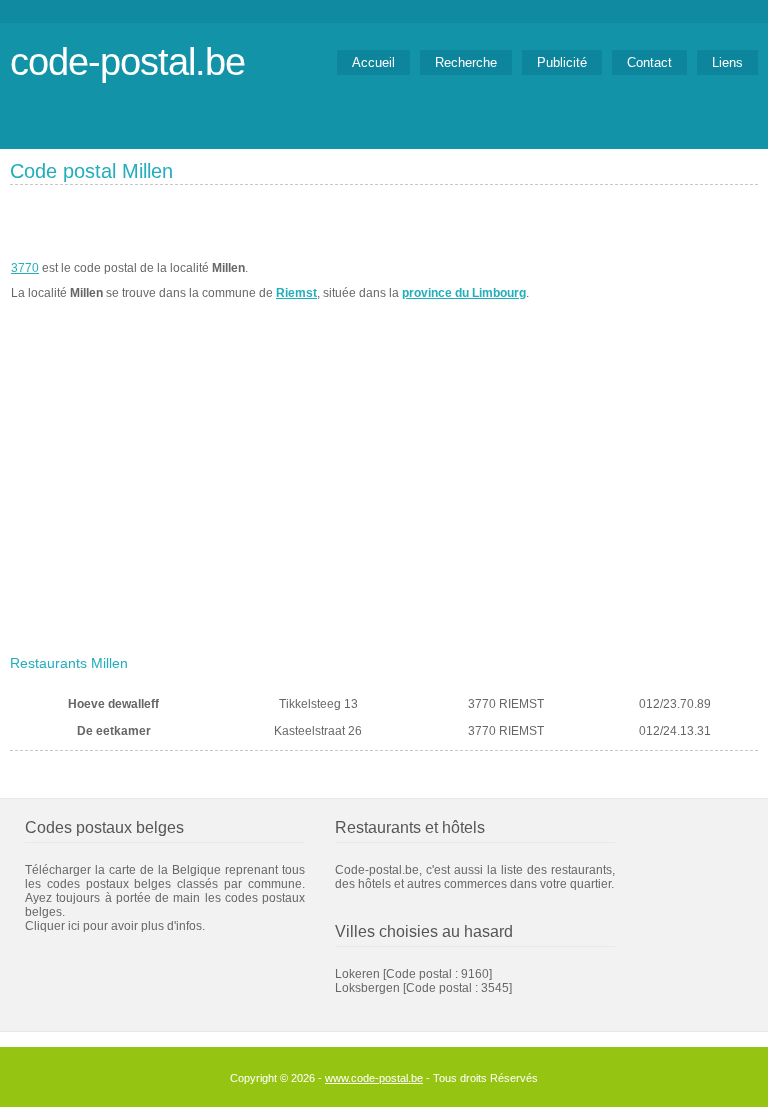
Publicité (562, 62)
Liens (727, 62)
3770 (25, 268)
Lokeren (357, 974)
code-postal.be (127, 61)
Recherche (466, 62)
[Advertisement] (384, 497)
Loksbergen (367, 988)
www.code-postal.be (374, 1078)
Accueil (373, 62)
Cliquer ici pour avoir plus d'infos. (115, 926)
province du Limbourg (464, 293)
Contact (649, 62)
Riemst (296, 293)
